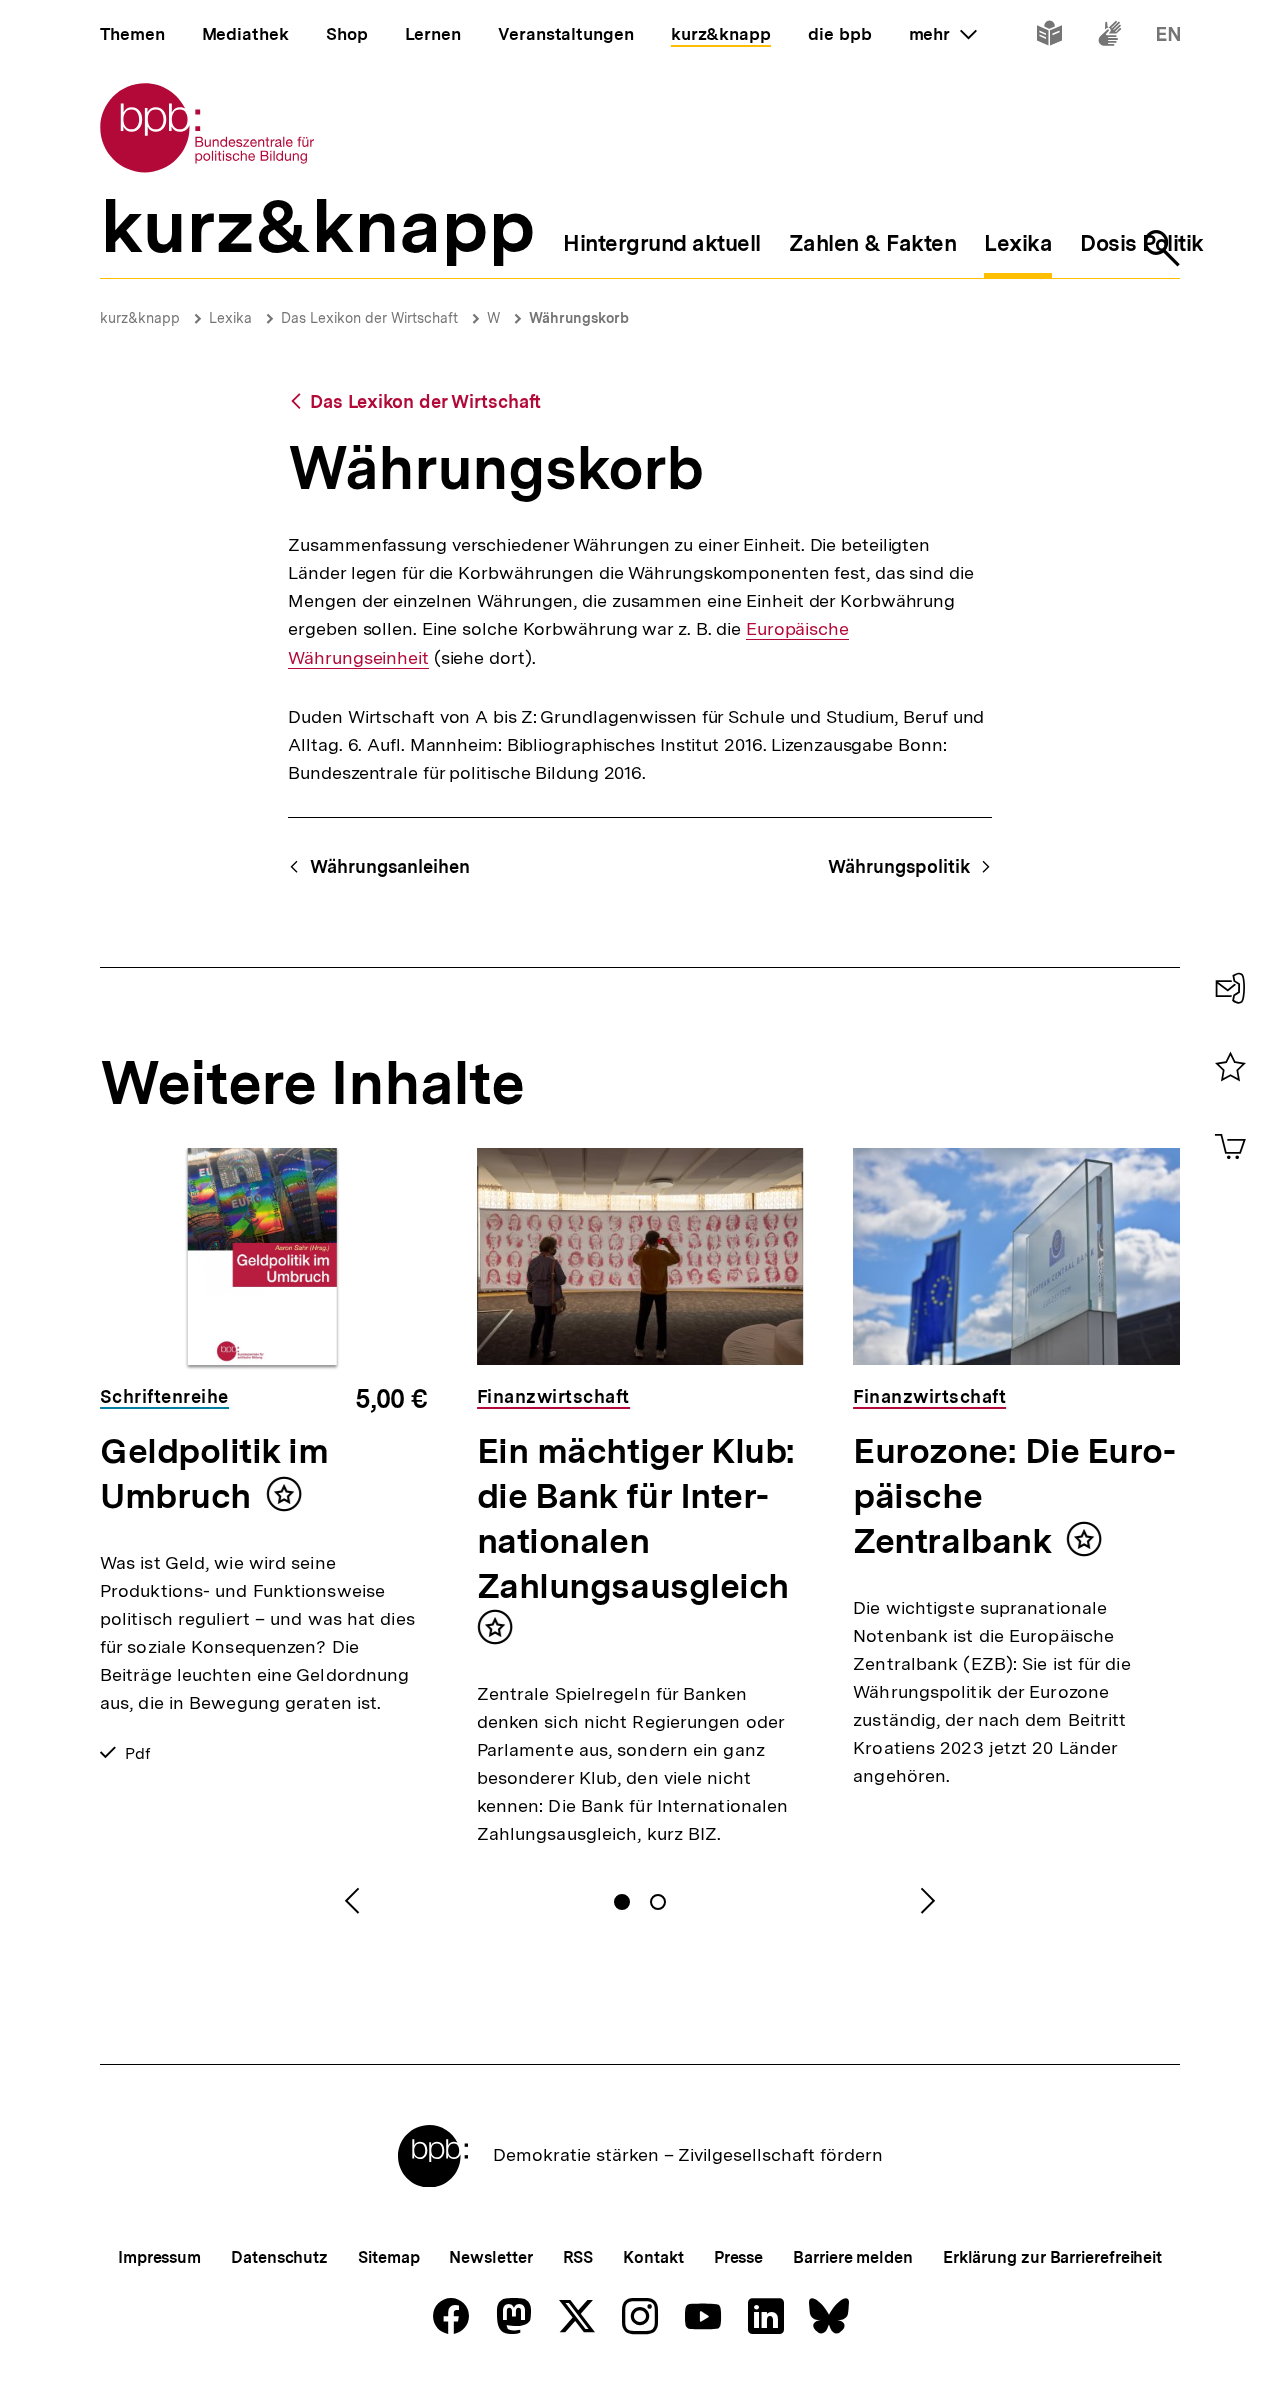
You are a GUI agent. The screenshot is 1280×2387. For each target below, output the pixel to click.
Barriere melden (853, 2257)
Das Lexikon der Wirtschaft (369, 318)
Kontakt (653, 2257)
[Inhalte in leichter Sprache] (1049, 37)
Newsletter (490, 2257)
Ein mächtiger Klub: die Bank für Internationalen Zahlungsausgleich (636, 1518)
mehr (943, 34)
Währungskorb (579, 318)
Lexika (230, 318)
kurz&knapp (140, 318)
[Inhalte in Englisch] (1168, 37)
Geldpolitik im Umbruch (214, 1473)
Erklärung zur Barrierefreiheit (1052, 2257)
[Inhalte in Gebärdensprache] (1109, 37)
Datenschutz (279, 2257)
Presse (738, 2257)
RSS (578, 2257)
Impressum (159, 2257)
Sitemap (388, 2257)
